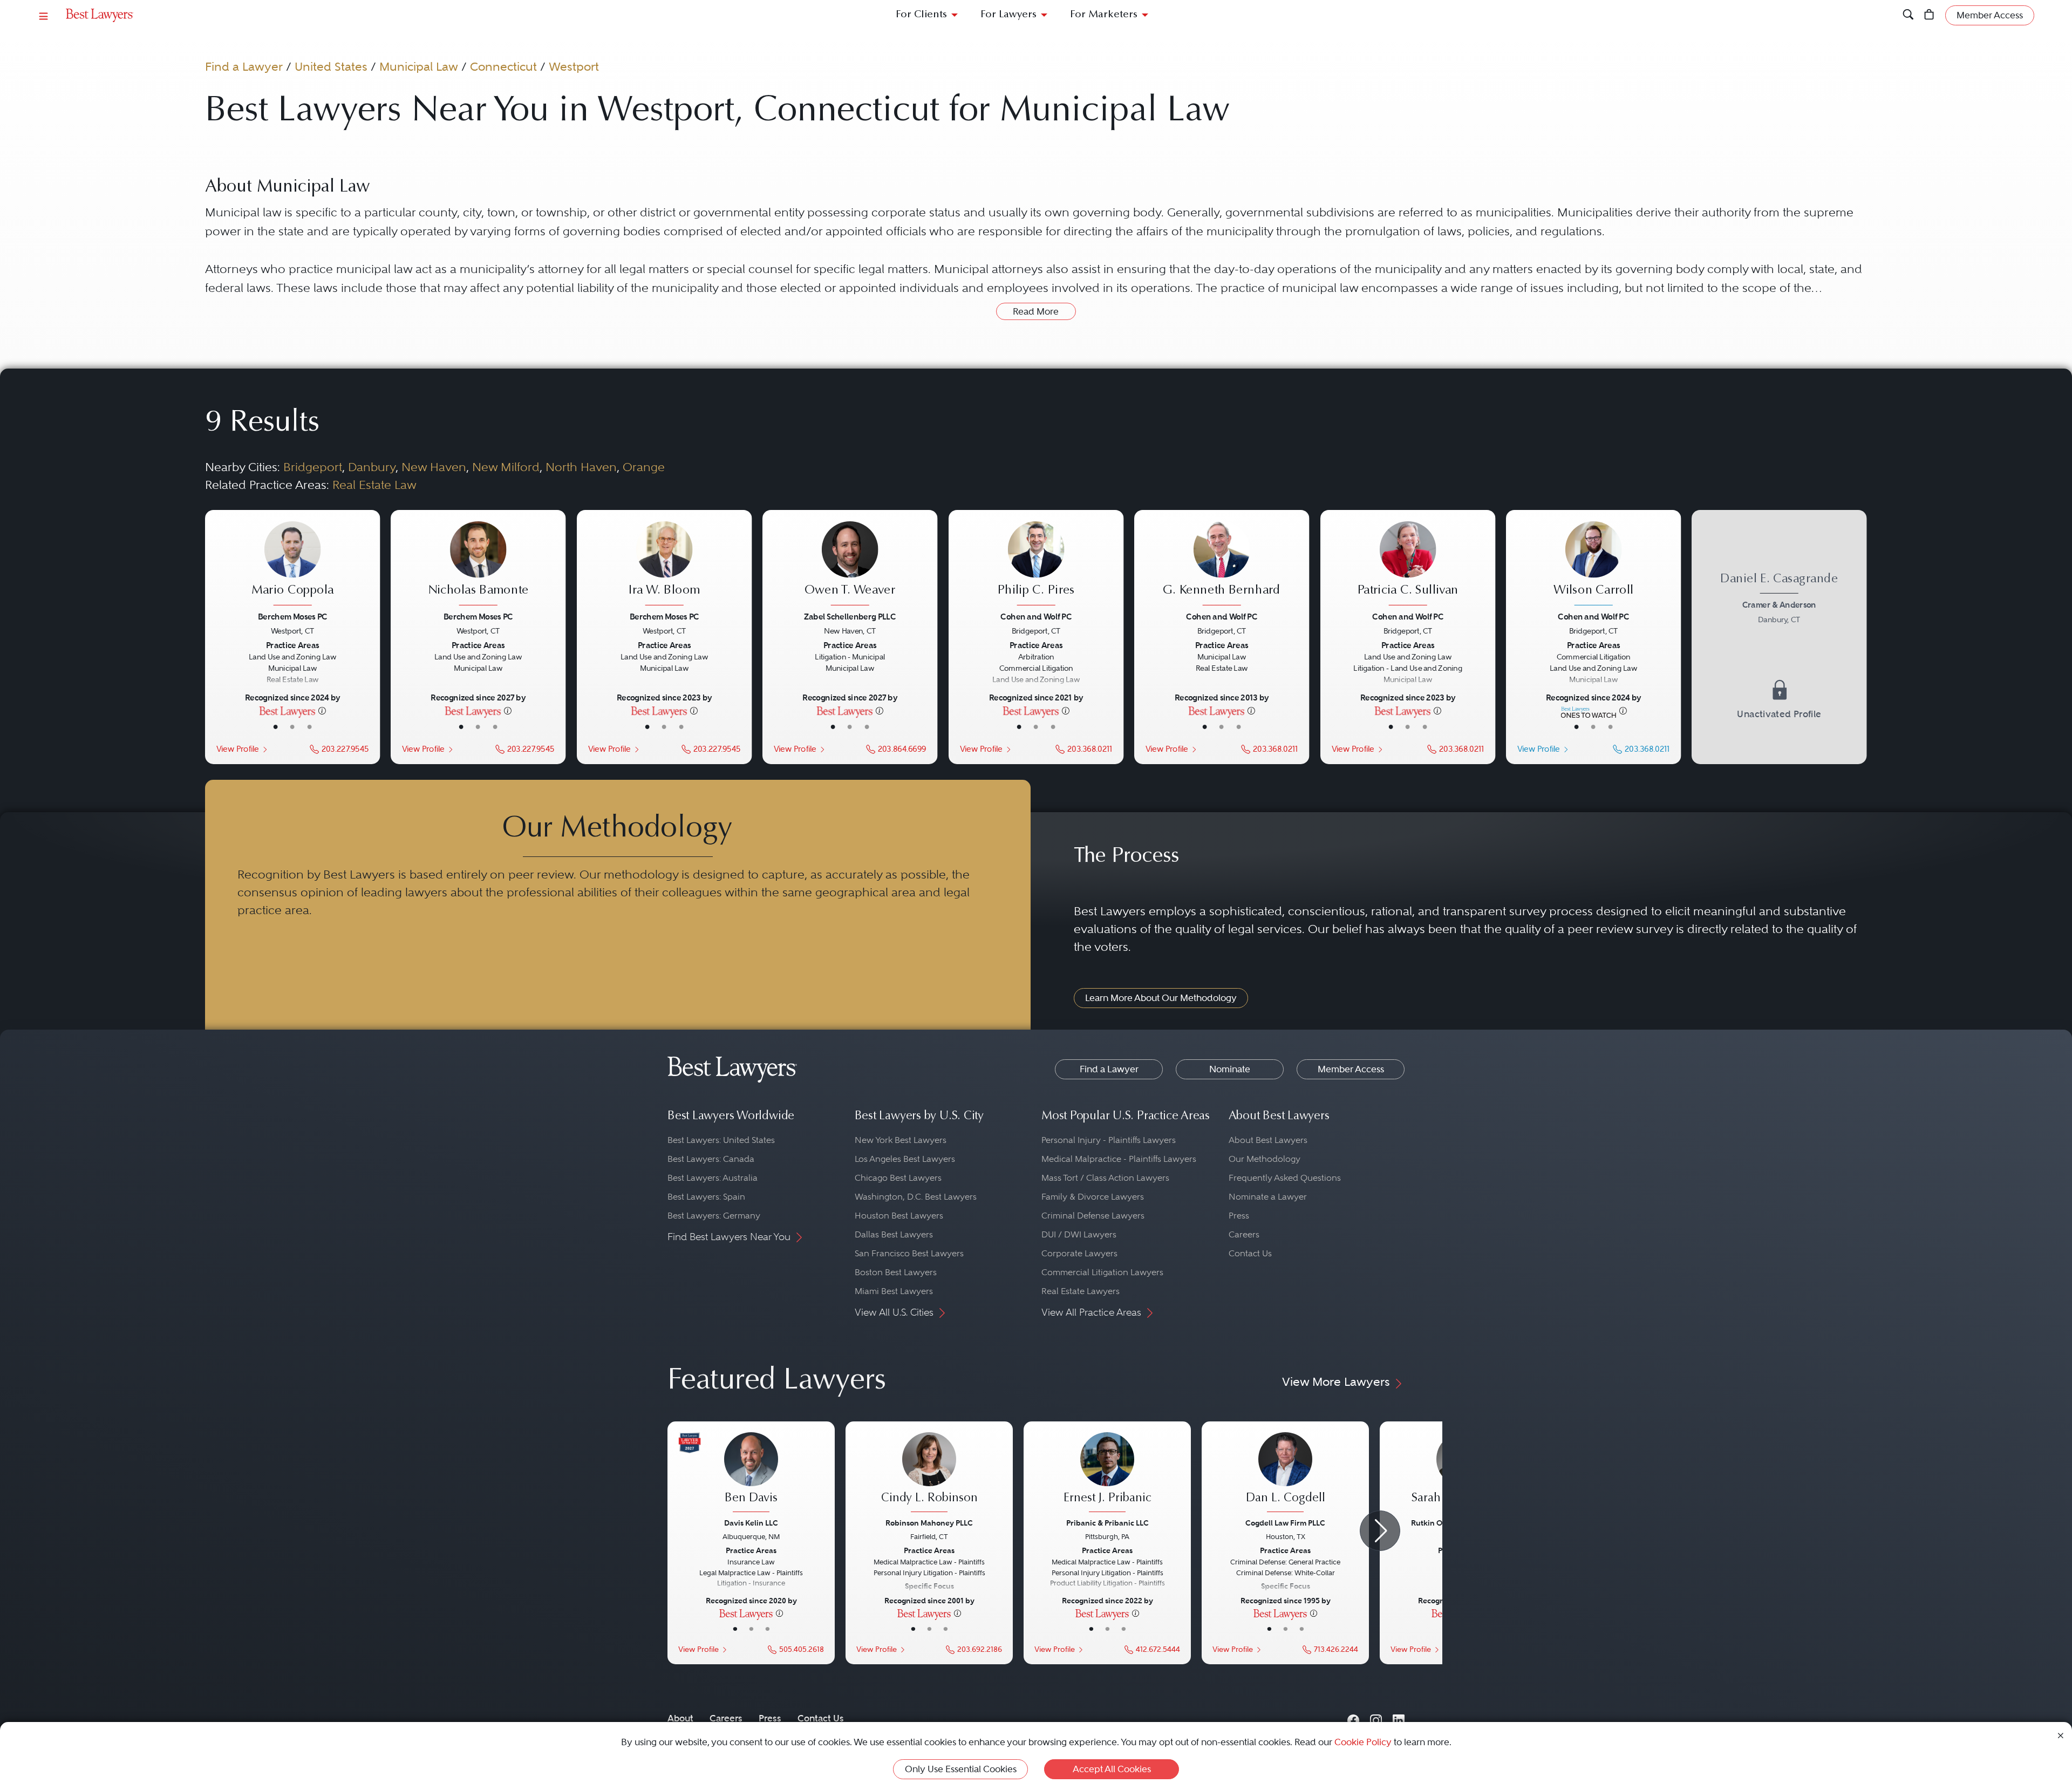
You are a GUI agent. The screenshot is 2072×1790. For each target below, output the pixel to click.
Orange (644, 467)
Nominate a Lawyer (1268, 1197)
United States (331, 66)
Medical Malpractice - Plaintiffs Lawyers (1119, 1159)
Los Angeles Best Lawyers (905, 1159)
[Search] (1908, 15)
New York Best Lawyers (901, 1140)
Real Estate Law (374, 485)
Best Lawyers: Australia (713, 1178)
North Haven (581, 467)
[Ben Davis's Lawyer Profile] (751, 1474)
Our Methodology (1265, 1159)
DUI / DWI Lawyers (1079, 1234)
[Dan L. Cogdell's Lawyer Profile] (1285, 1474)
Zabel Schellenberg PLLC (850, 616)
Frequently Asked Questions (1285, 1178)
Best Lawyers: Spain (706, 1197)
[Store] (1929, 15)
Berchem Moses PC (293, 616)
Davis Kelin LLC (751, 1523)
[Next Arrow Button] (1380, 1531)
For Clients (921, 15)
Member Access (1351, 1069)
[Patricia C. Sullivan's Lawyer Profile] (1408, 564)
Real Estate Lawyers (1081, 1291)
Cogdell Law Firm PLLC (1285, 1523)
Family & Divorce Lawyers (1093, 1197)
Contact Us (1250, 1253)
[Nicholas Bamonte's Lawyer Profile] (478, 564)
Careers (1244, 1234)
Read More (1036, 311)
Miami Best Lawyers (894, 1291)
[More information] (322, 710)
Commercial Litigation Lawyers (1102, 1272)
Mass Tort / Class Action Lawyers (1105, 1178)
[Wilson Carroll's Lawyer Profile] (1594, 564)
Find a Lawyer (244, 66)
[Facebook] (1353, 1718)
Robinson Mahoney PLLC (929, 1523)
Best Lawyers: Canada (711, 1159)
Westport (574, 66)
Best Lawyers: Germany (714, 1216)
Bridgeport (313, 467)
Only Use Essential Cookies (961, 1769)
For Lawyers (1008, 15)
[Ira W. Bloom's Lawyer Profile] (664, 564)
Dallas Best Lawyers (894, 1234)
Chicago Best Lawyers (898, 1178)
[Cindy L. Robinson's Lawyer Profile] (929, 1474)
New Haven (434, 467)
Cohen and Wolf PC (1036, 616)
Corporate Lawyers (1079, 1253)
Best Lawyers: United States (721, 1140)
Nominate (1230, 1069)
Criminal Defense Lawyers (1093, 1216)
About (680, 1718)
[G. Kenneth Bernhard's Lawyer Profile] (1222, 564)
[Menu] (44, 15)
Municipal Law (419, 66)
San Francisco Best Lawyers (909, 1253)
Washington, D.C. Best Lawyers (916, 1197)
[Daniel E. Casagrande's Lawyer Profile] (1779, 637)
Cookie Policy (1363, 1742)
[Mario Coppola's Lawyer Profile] (293, 564)
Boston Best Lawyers (896, 1272)
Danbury (372, 467)
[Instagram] (1376, 1718)
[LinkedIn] (1399, 1718)
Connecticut (503, 66)
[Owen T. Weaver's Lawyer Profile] (850, 564)
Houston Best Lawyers (899, 1216)
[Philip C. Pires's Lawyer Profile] (1036, 564)
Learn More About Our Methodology (1161, 998)
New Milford (506, 467)
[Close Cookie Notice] (2061, 1735)
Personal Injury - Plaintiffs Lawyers (1109, 1140)
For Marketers (1104, 15)
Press (1239, 1216)
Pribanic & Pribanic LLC (1107, 1523)
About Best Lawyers (1268, 1140)
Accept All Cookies (1112, 1769)
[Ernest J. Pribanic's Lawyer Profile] (1107, 1474)
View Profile (237, 748)
